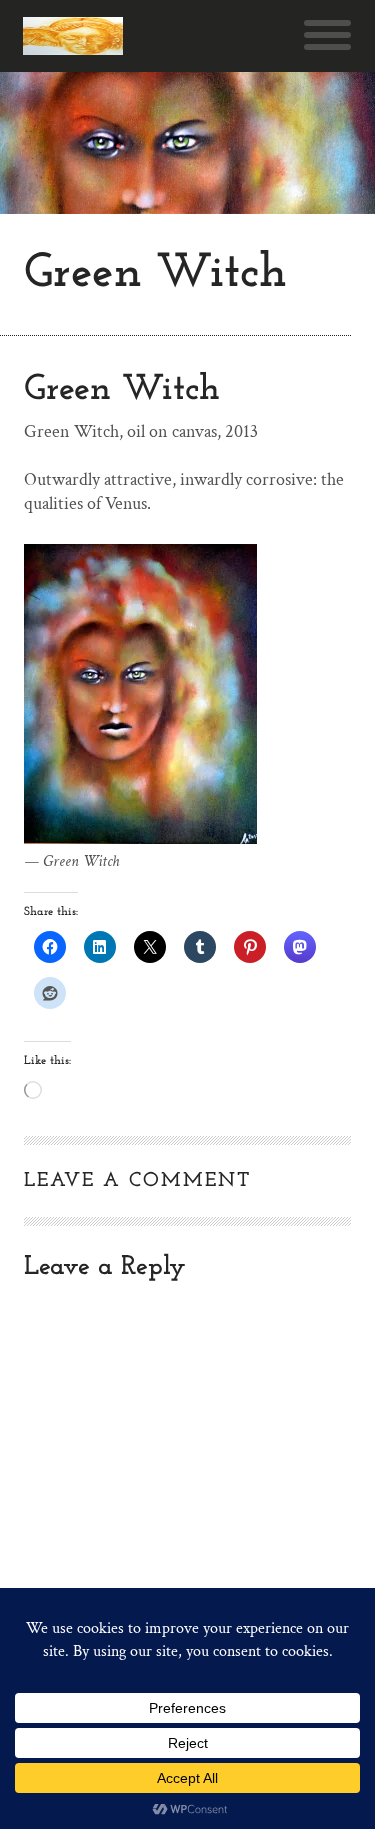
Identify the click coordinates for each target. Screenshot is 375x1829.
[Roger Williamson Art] (73, 36)
